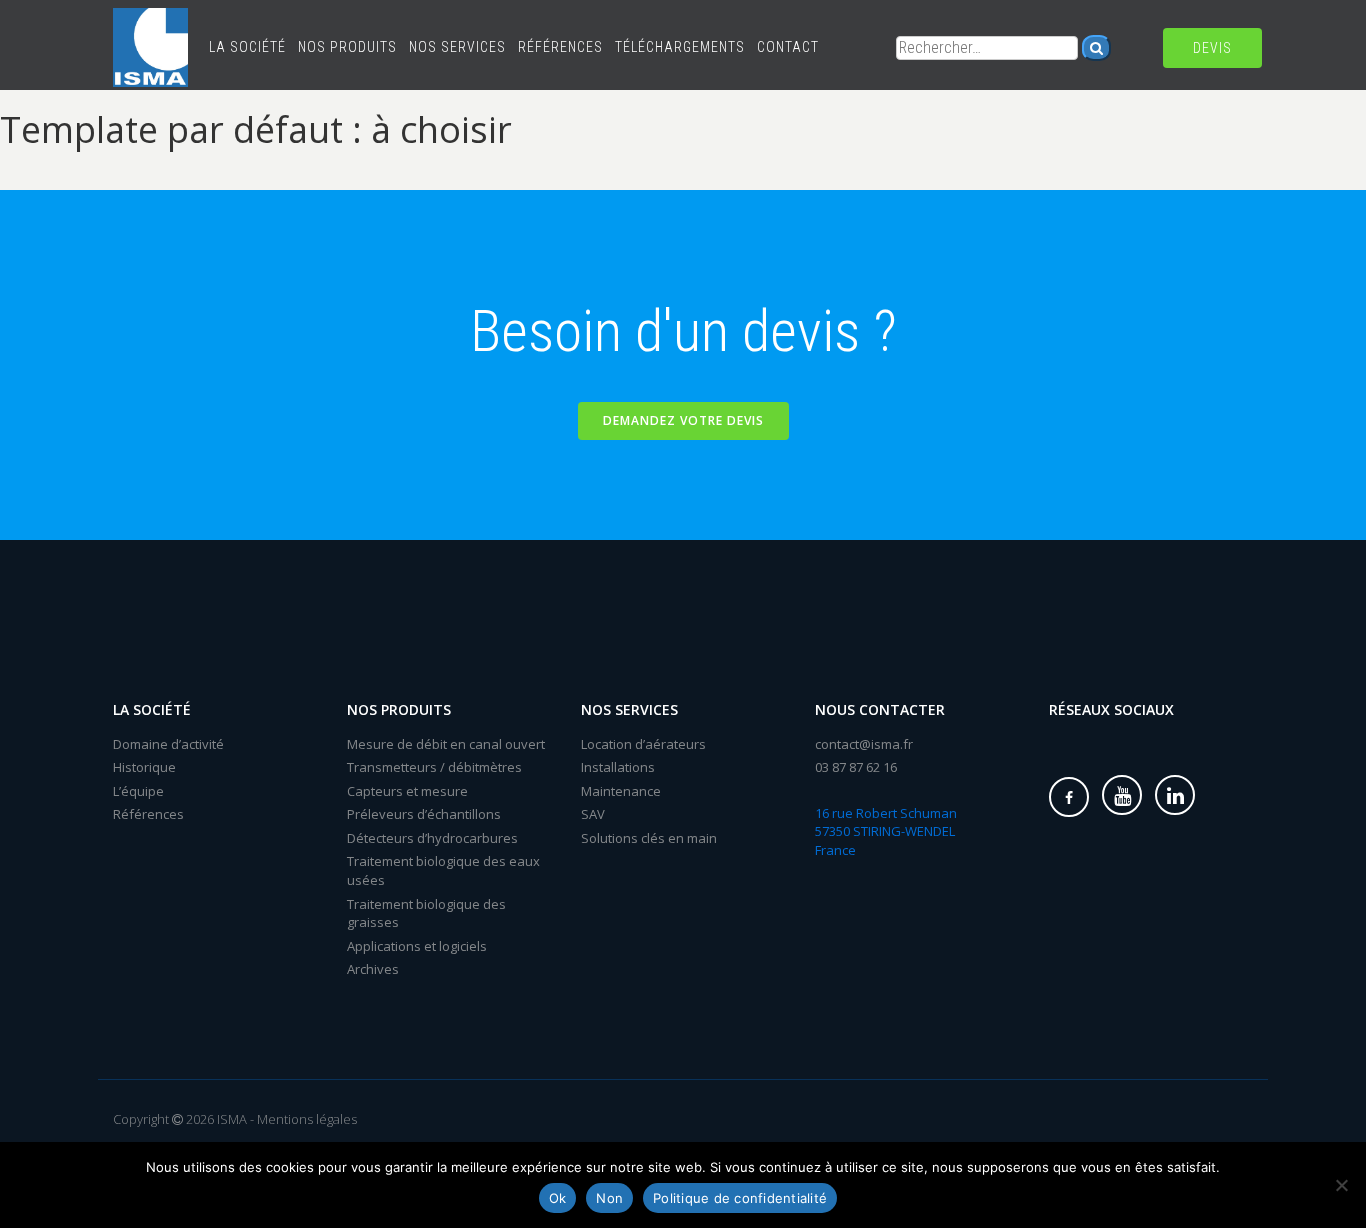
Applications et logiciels (417, 946)
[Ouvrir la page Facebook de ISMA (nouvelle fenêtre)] (1069, 797)
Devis (1212, 48)
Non (609, 1198)
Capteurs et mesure (407, 791)
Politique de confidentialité (740, 1198)
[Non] (1341, 1185)
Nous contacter (880, 709)
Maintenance (621, 791)
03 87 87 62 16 (856, 767)
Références (560, 47)
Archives (373, 969)
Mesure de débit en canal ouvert (446, 744)
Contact (788, 47)
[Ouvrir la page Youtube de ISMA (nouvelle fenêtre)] (1122, 795)
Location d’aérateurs (643, 744)
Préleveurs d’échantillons (424, 814)
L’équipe (138, 791)
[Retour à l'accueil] (150, 25)
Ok (558, 1198)
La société (247, 47)
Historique (144, 767)
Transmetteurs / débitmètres (434, 767)
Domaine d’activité (168, 744)
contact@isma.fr (864, 744)
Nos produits (347, 47)
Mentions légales (307, 1119)
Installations (618, 767)
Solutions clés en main (649, 838)
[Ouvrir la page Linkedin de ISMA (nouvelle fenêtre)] (1175, 795)
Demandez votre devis (683, 420)
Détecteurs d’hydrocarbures (432, 838)
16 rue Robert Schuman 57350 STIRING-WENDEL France (886, 831)
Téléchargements (680, 47)
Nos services (457, 47)
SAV (593, 814)
